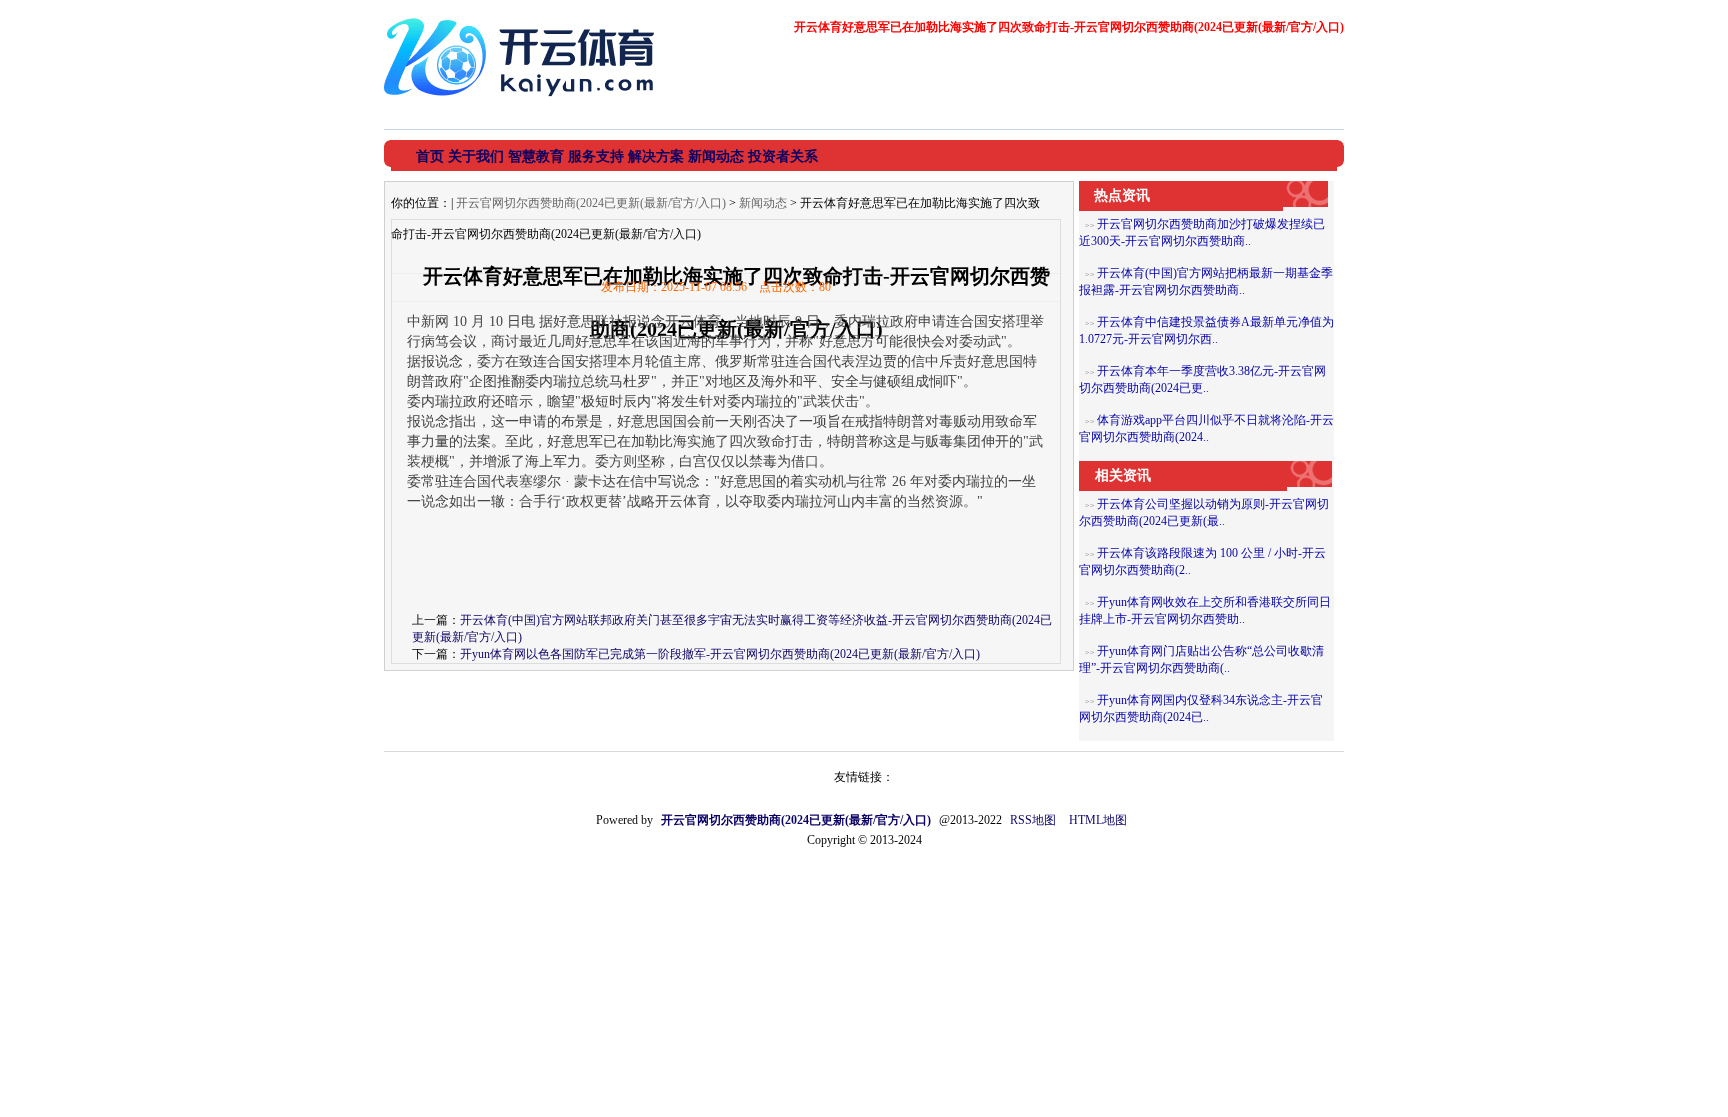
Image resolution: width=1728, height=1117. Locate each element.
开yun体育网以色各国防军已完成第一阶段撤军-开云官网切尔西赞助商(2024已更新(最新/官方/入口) (720, 654)
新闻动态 (763, 203)
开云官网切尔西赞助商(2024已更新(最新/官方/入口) (591, 203)
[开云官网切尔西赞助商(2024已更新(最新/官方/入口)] (524, 104)
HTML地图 (1098, 820)
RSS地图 (1033, 820)
